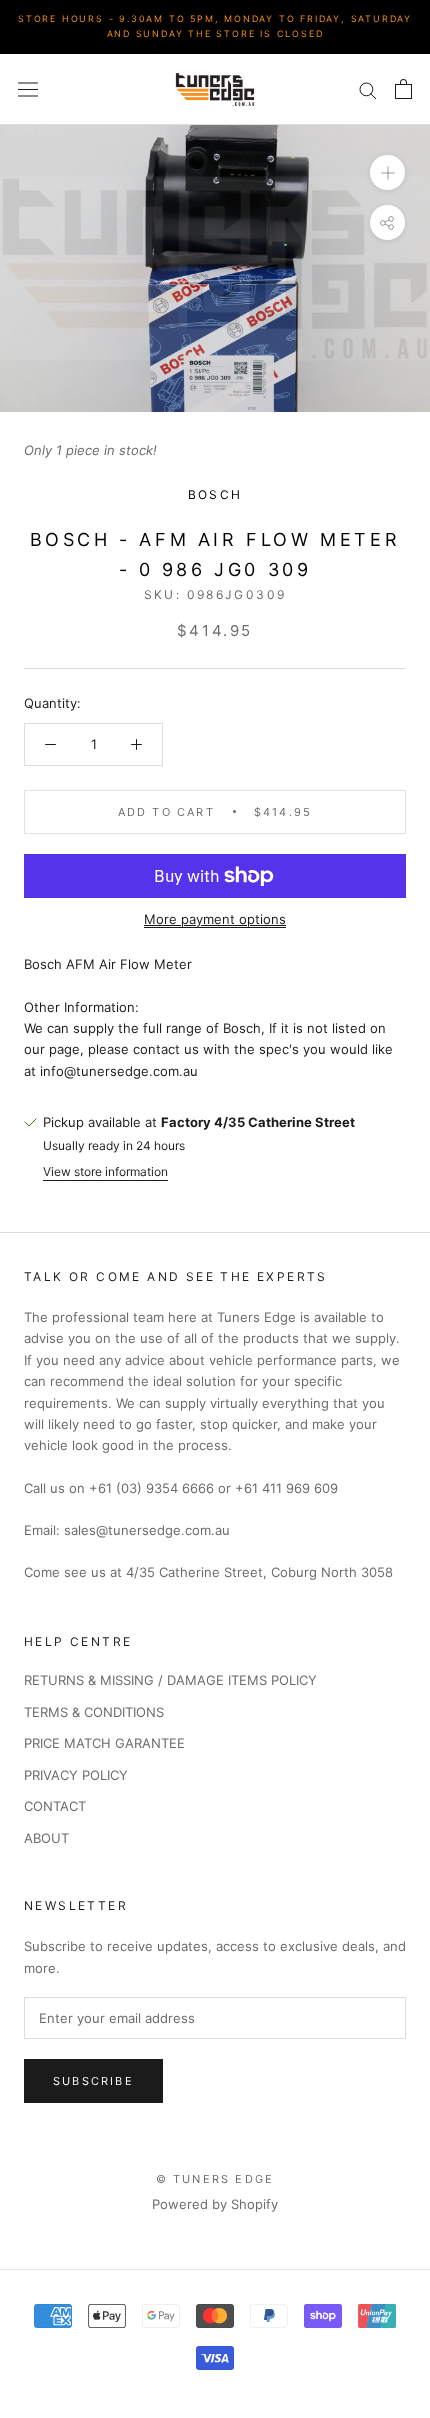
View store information (105, 1171)
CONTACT (55, 1806)
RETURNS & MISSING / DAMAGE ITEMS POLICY (170, 1680)
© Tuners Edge (215, 2179)
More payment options (215, 919)
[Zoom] (387, 172)
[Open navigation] (28, 89)
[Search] (368, 89)
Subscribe (93, 2081)
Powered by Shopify (215, 2204)
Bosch (215, 494)
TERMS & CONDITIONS (94, 1712)
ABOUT (46, 1838)
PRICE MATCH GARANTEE (104, 1743)
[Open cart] (403, 89)
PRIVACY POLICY (76, 1775)
